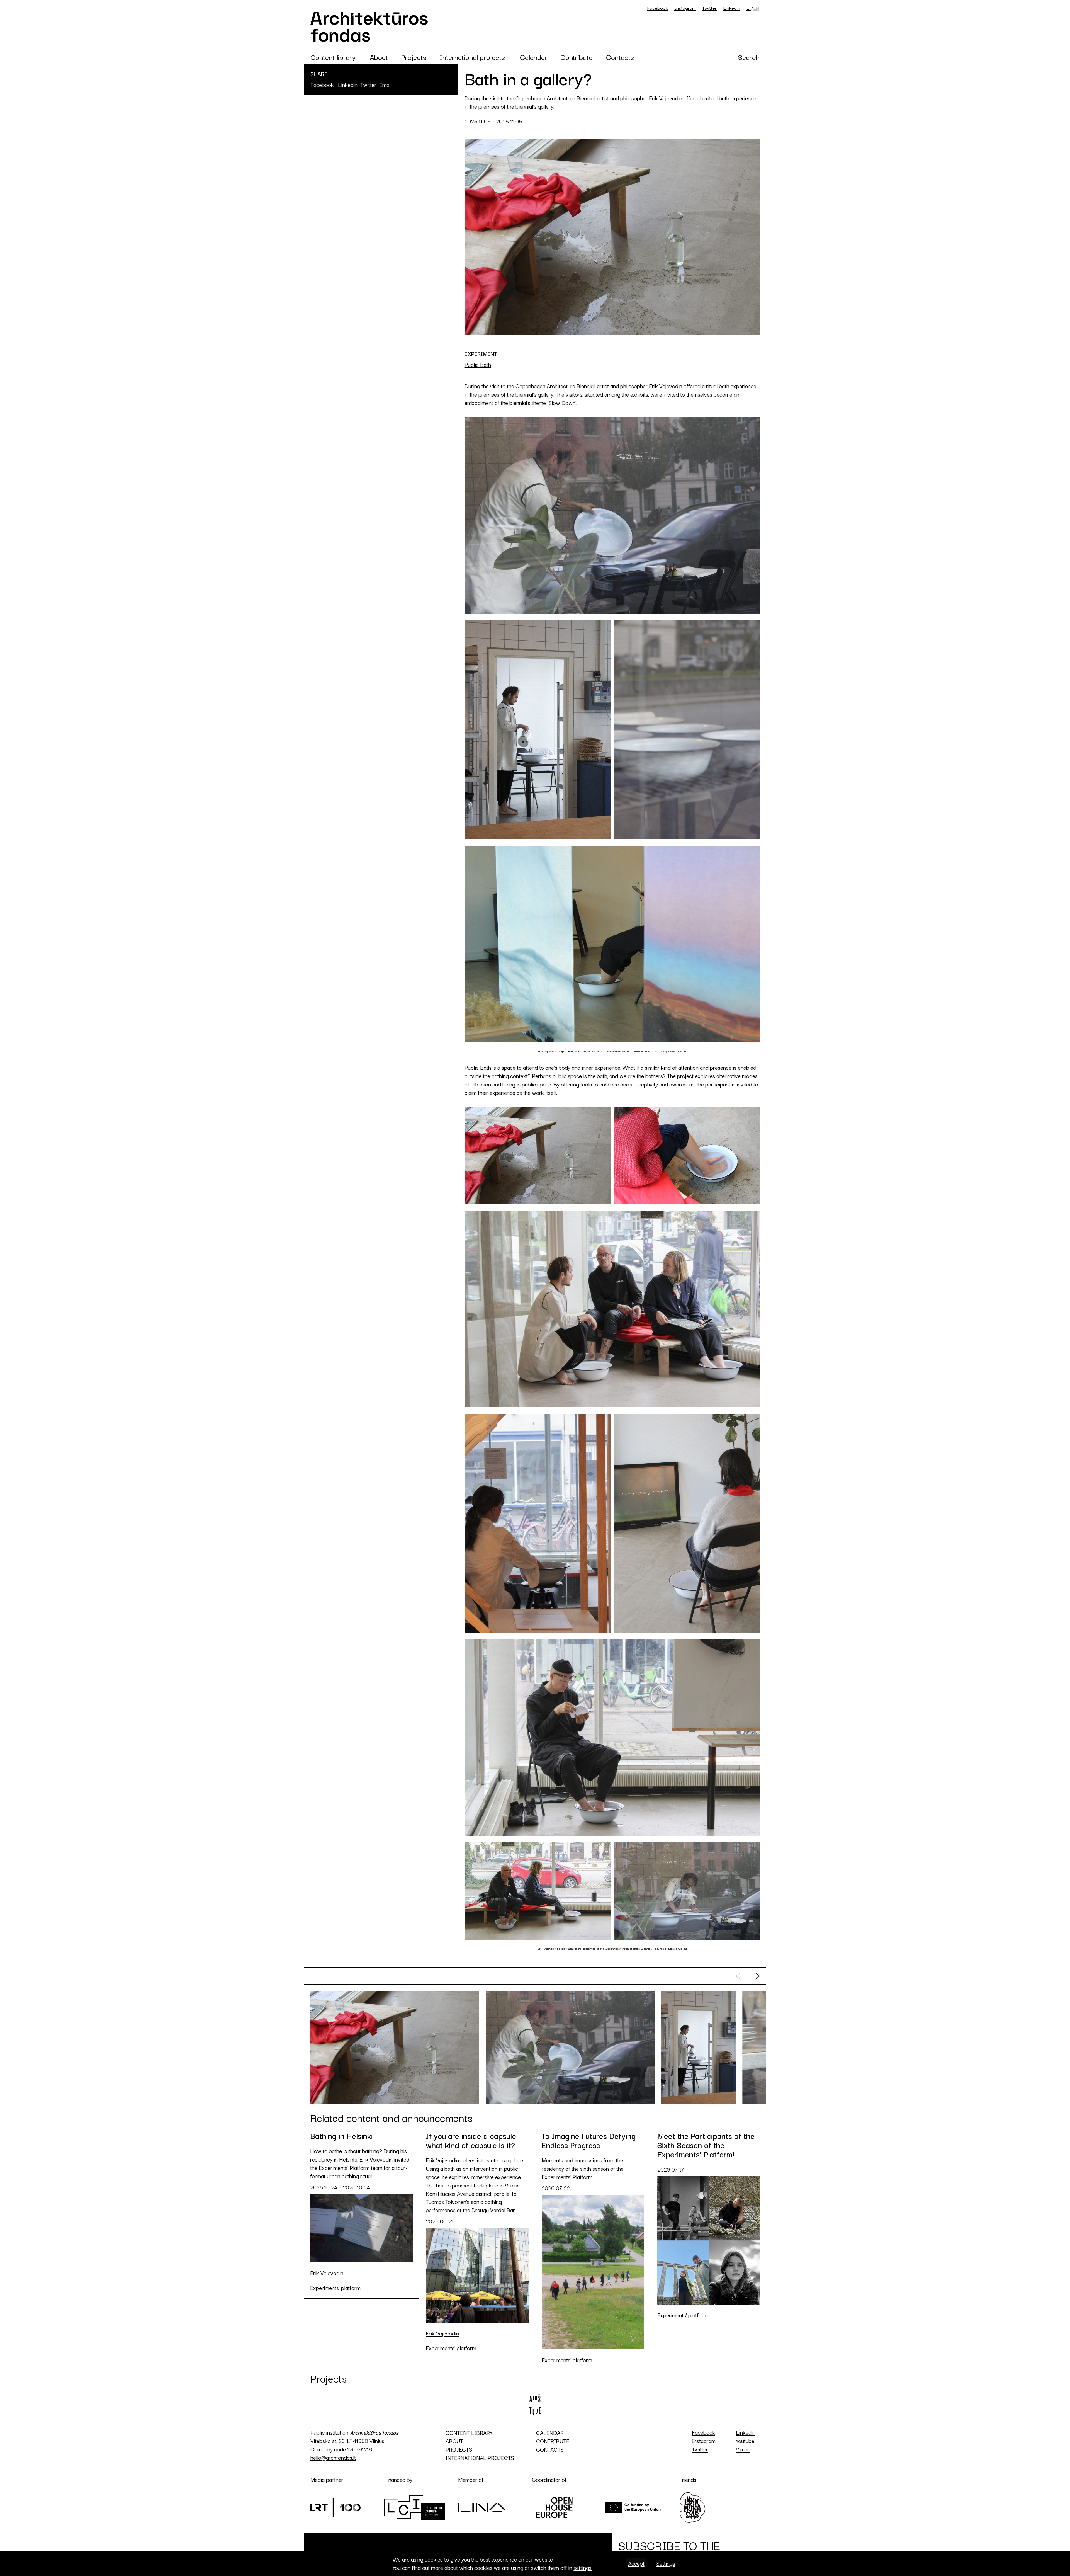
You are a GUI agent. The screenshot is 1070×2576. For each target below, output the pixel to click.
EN (756, 8)
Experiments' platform (335, 2288)
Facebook (657, 8)
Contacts (620, 57)
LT (749, 8)
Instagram (685, 8)
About (379, 57)
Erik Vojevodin (327, 2273)
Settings (666, 2563)
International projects (472, 57)
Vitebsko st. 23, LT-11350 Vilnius (347, 2441)
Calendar (534, 57)
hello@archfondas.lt (333, 2457)
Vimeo (743, 2449)
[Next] (755, 1976)
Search (749, 57)
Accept (636, 2563)
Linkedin (732, 8)
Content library (333, 57)
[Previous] (741, 1976)
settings (583, 2568)
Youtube (745, 2441)
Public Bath (478, 365)
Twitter (709, 8)
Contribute (576, 57)
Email (385, 85)
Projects (414, 57)
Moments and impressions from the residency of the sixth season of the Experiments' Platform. (589, 2162)
